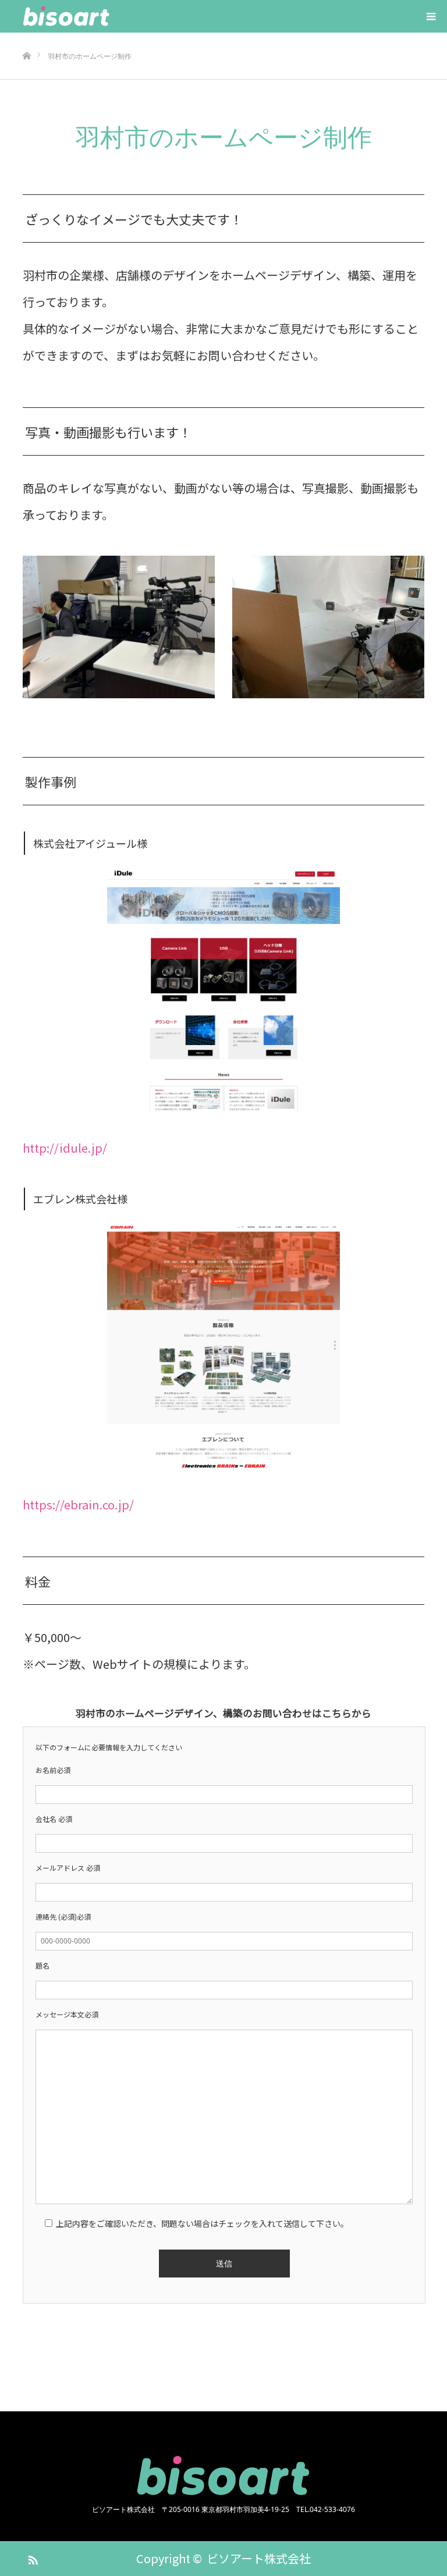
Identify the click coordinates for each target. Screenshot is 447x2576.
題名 (42, 1965)
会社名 (54, 1819)
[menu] (431, 16)
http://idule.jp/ (65, 1148)
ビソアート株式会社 (259, 2558)
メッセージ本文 (67, 2014)
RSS (31, 2558)
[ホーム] (26, 37)
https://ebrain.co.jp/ (78, 1504)
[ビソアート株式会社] (110, 16)
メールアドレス (68, 1868)
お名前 (53, 1770)
